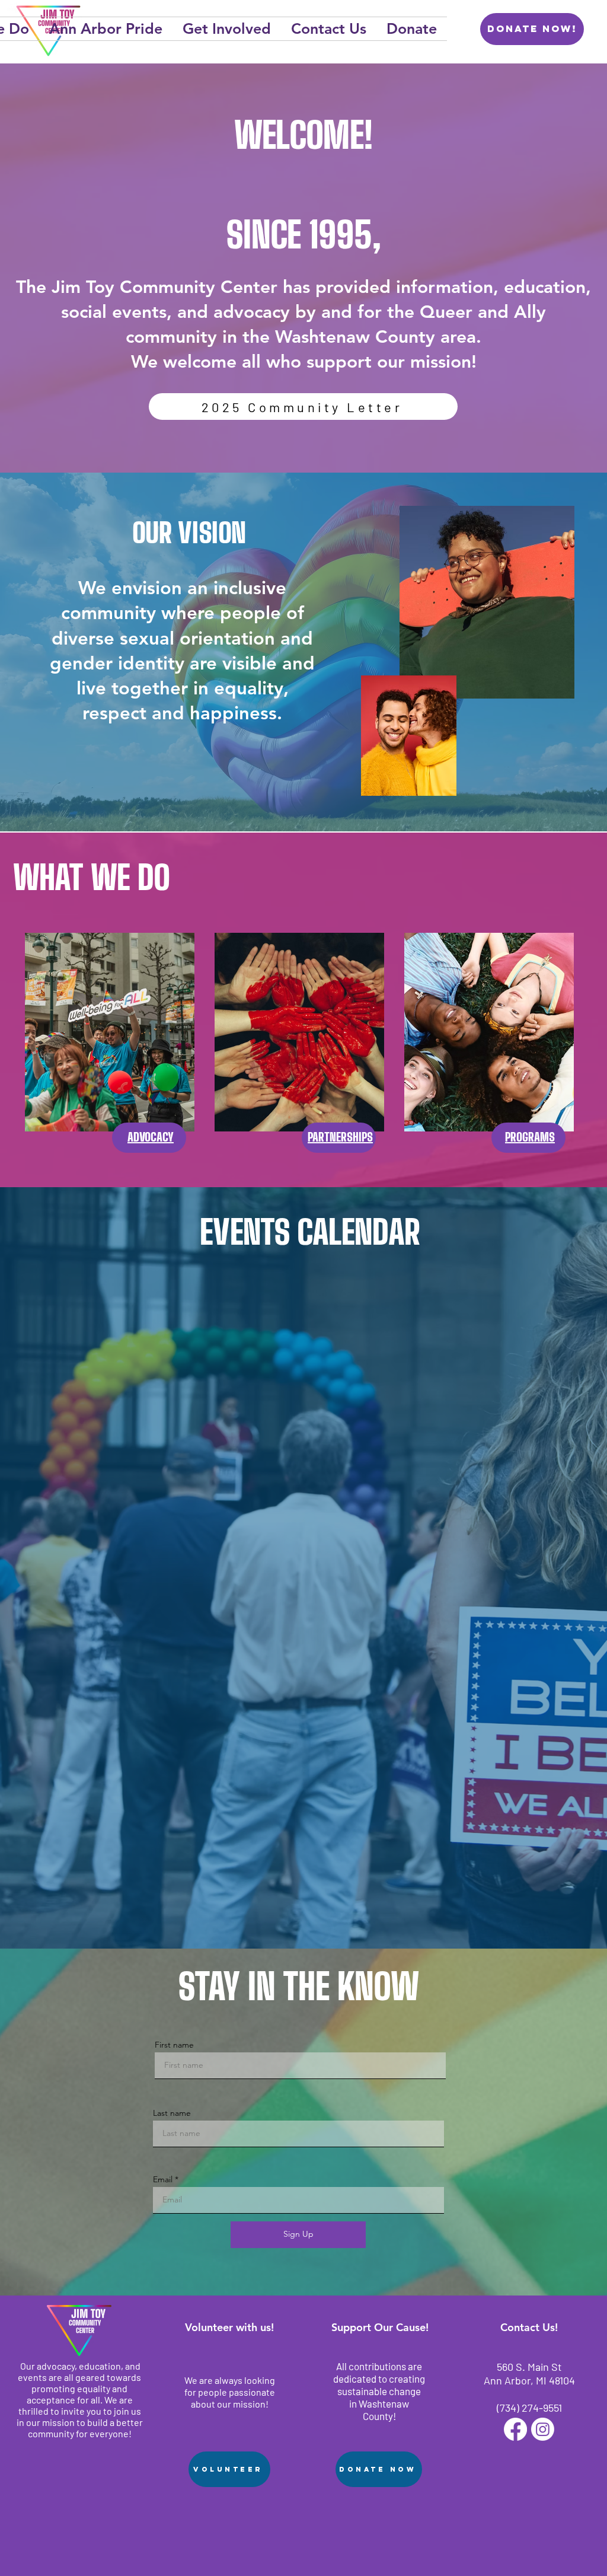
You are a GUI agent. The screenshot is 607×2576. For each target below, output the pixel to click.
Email (163, 2179)
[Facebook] (515, 2429)
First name (174, 2045)
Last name (172, 2113)
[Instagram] (543, 2429)
